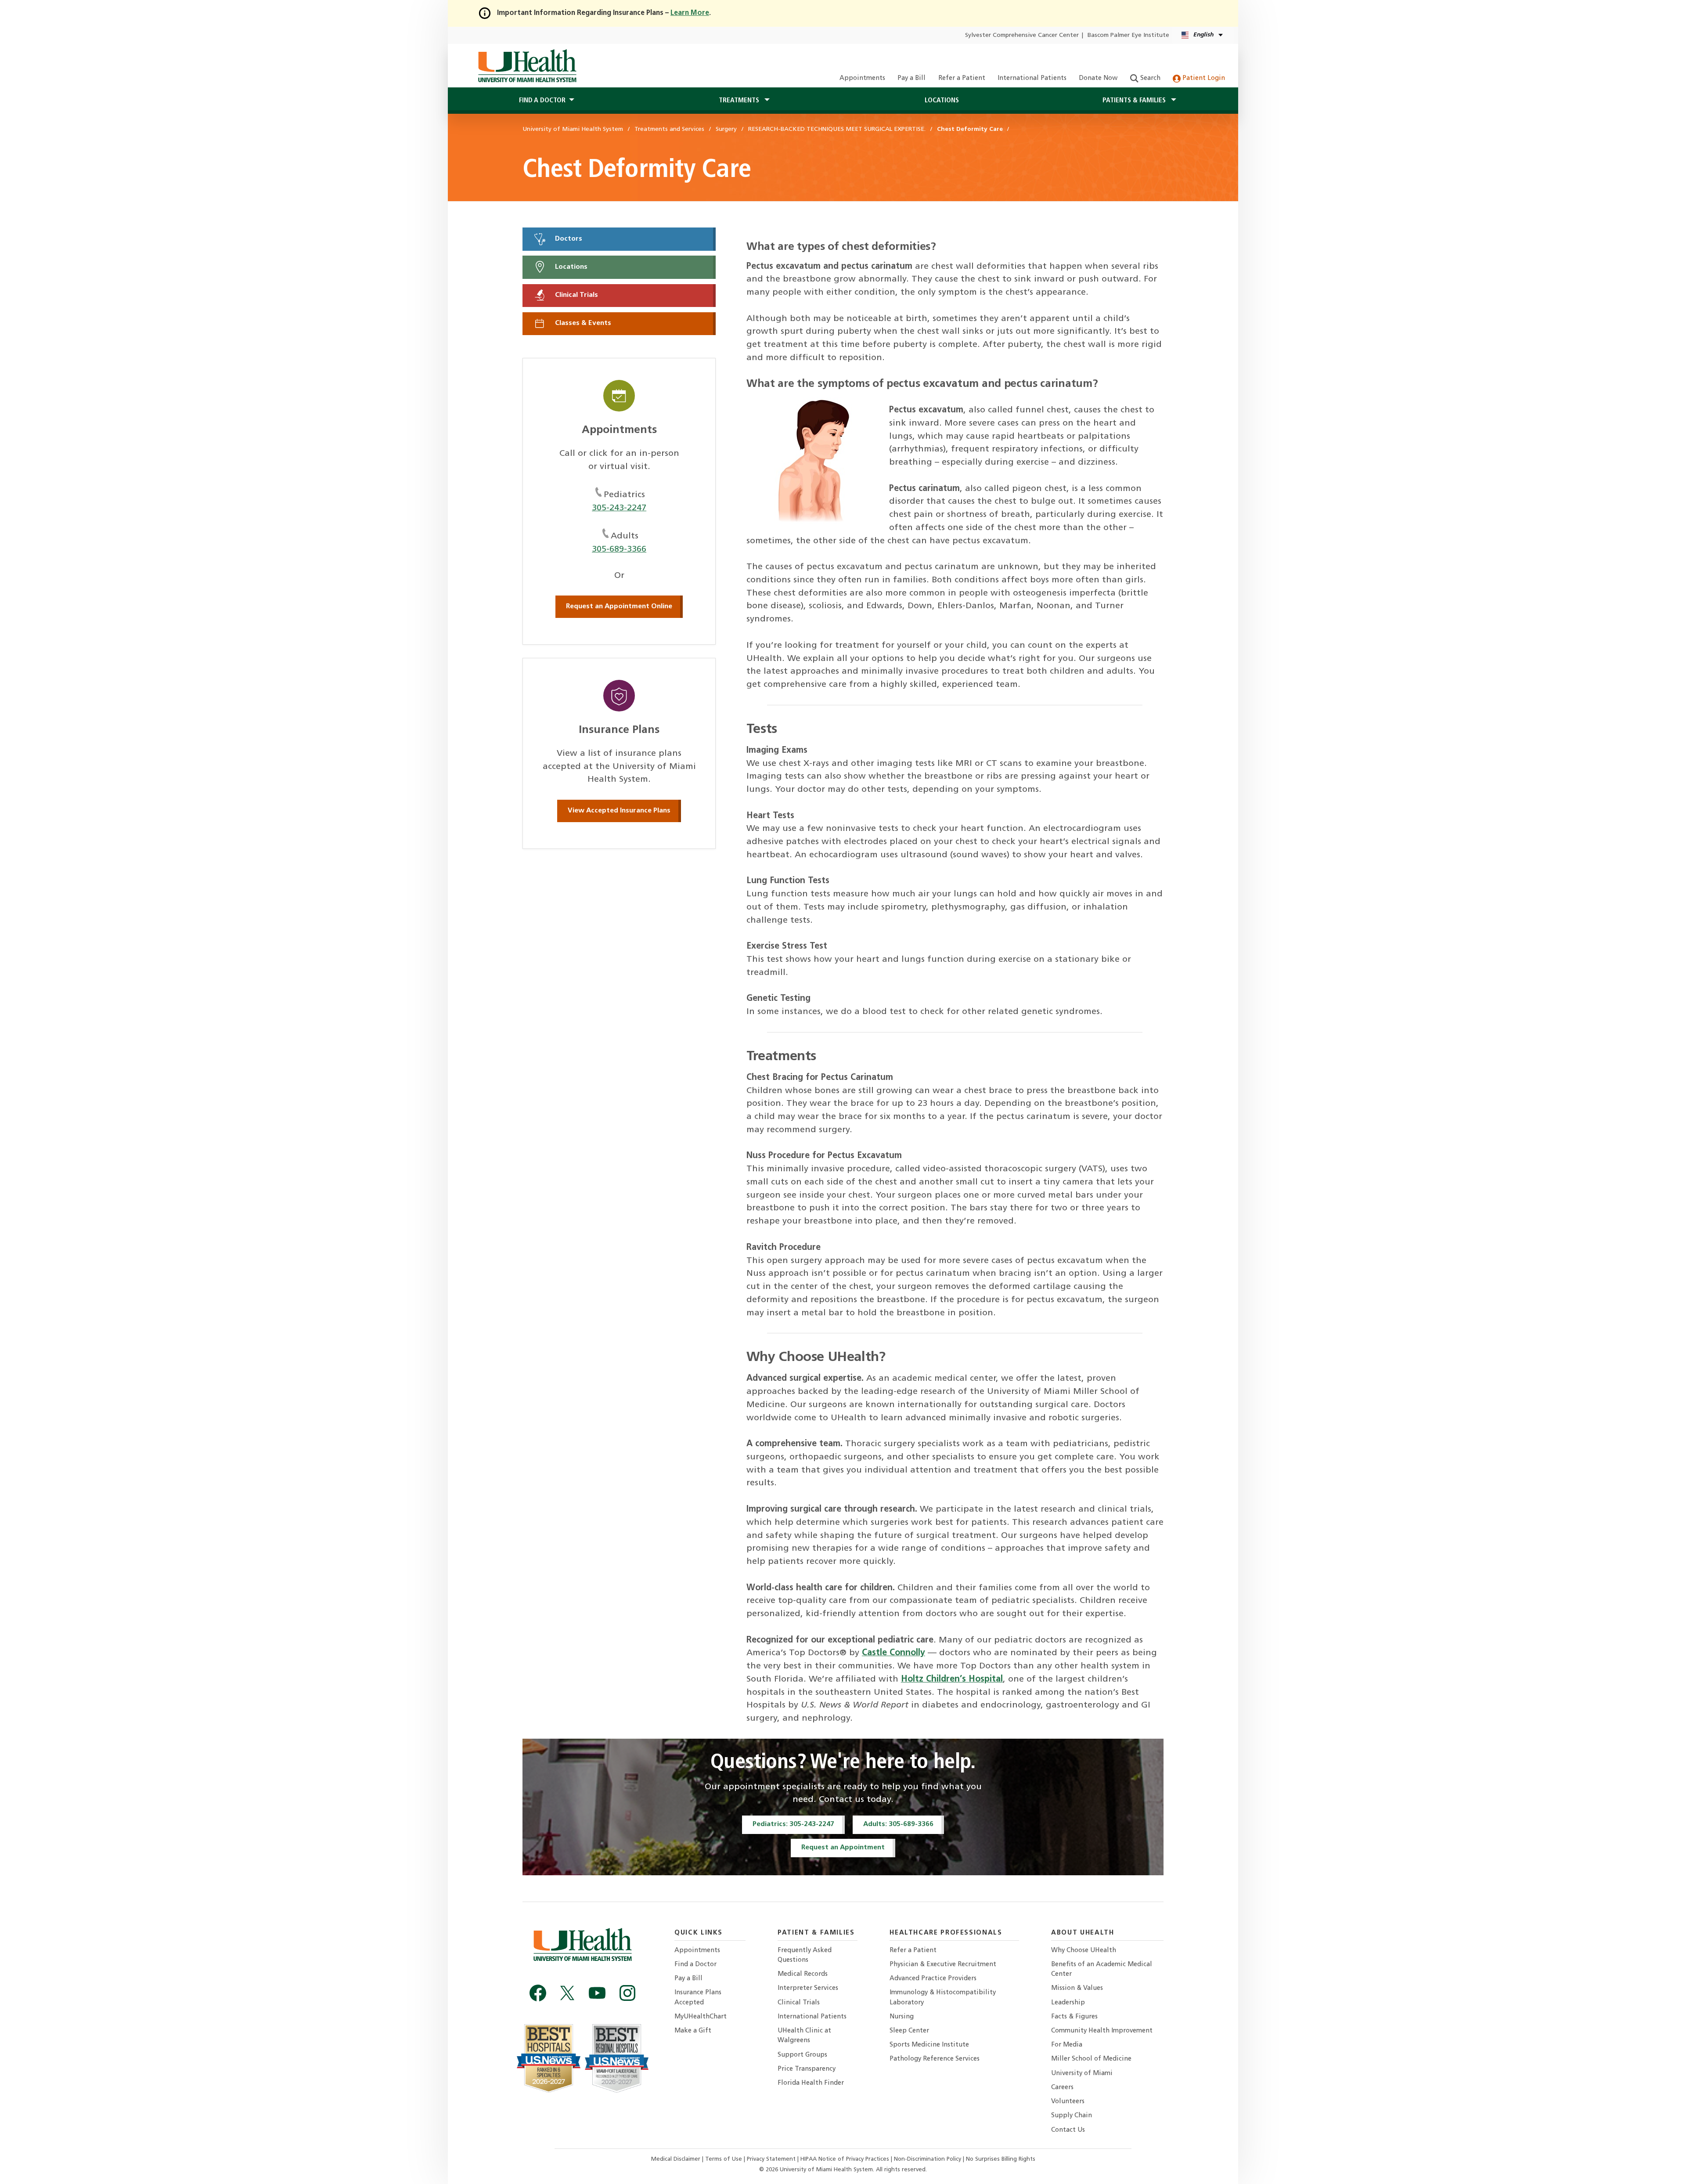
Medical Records (803, 1974)
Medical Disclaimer (677, 2159)
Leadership (1068, 2003)
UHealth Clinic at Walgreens (804, 2036)
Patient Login (1203, 78)
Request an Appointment (843, 1848)
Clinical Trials (576, 295)
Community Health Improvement (1102, 2031)
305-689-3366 (619, 549)
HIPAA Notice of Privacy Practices (845, 2159)
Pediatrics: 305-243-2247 (793, 1824)
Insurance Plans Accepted (698, 1998)
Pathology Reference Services (935, 2059)
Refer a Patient (962, 78)
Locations (942, 101)
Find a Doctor (695, 1965)
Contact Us (1068, 2130)
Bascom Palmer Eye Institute (1128, 35)
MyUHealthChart (701, 2017)
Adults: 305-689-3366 (898, 1824)
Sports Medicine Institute (929, 2045)
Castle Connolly (893, 1653)
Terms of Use (724, 2159)
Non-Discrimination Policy (928, 2159)
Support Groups (802, 2055)
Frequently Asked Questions (805, 1955)
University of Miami (1082, 2074)
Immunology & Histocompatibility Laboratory (943, 1998)
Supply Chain (1072, 2116)
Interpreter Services (808, 1988)
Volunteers (1068, 2102)
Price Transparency (807, 2069)
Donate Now (1098, 78)
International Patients (1032, 78)
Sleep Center (909, 2031)
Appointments (862, 78)
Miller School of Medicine (1091, 2059)
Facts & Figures (1074, 2017)
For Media (1067, 2045)
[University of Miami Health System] (527, 66)
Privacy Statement (772, 2159)
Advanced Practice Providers (933, 1979)
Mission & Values (1077, 1988)
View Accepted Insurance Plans (619, 811)
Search (1149, 78)
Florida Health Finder (811, 2083)
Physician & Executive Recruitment (943, 1965)
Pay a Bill (911, 78)
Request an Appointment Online (619, 606)
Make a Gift (693, 2031)
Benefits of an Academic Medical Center (1102, 1969)
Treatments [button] (740, 101)
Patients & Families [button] (1135, 101)
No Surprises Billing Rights (1001, 2159)
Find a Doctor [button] (542, 101)
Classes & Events (582, 324)
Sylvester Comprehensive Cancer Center (1022, 35)
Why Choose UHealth (1084, 1951)
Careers (1062, 2088)
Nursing (902, 2017)
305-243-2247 (619, 508)
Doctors (568, 239)
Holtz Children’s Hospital (952, 1679)
